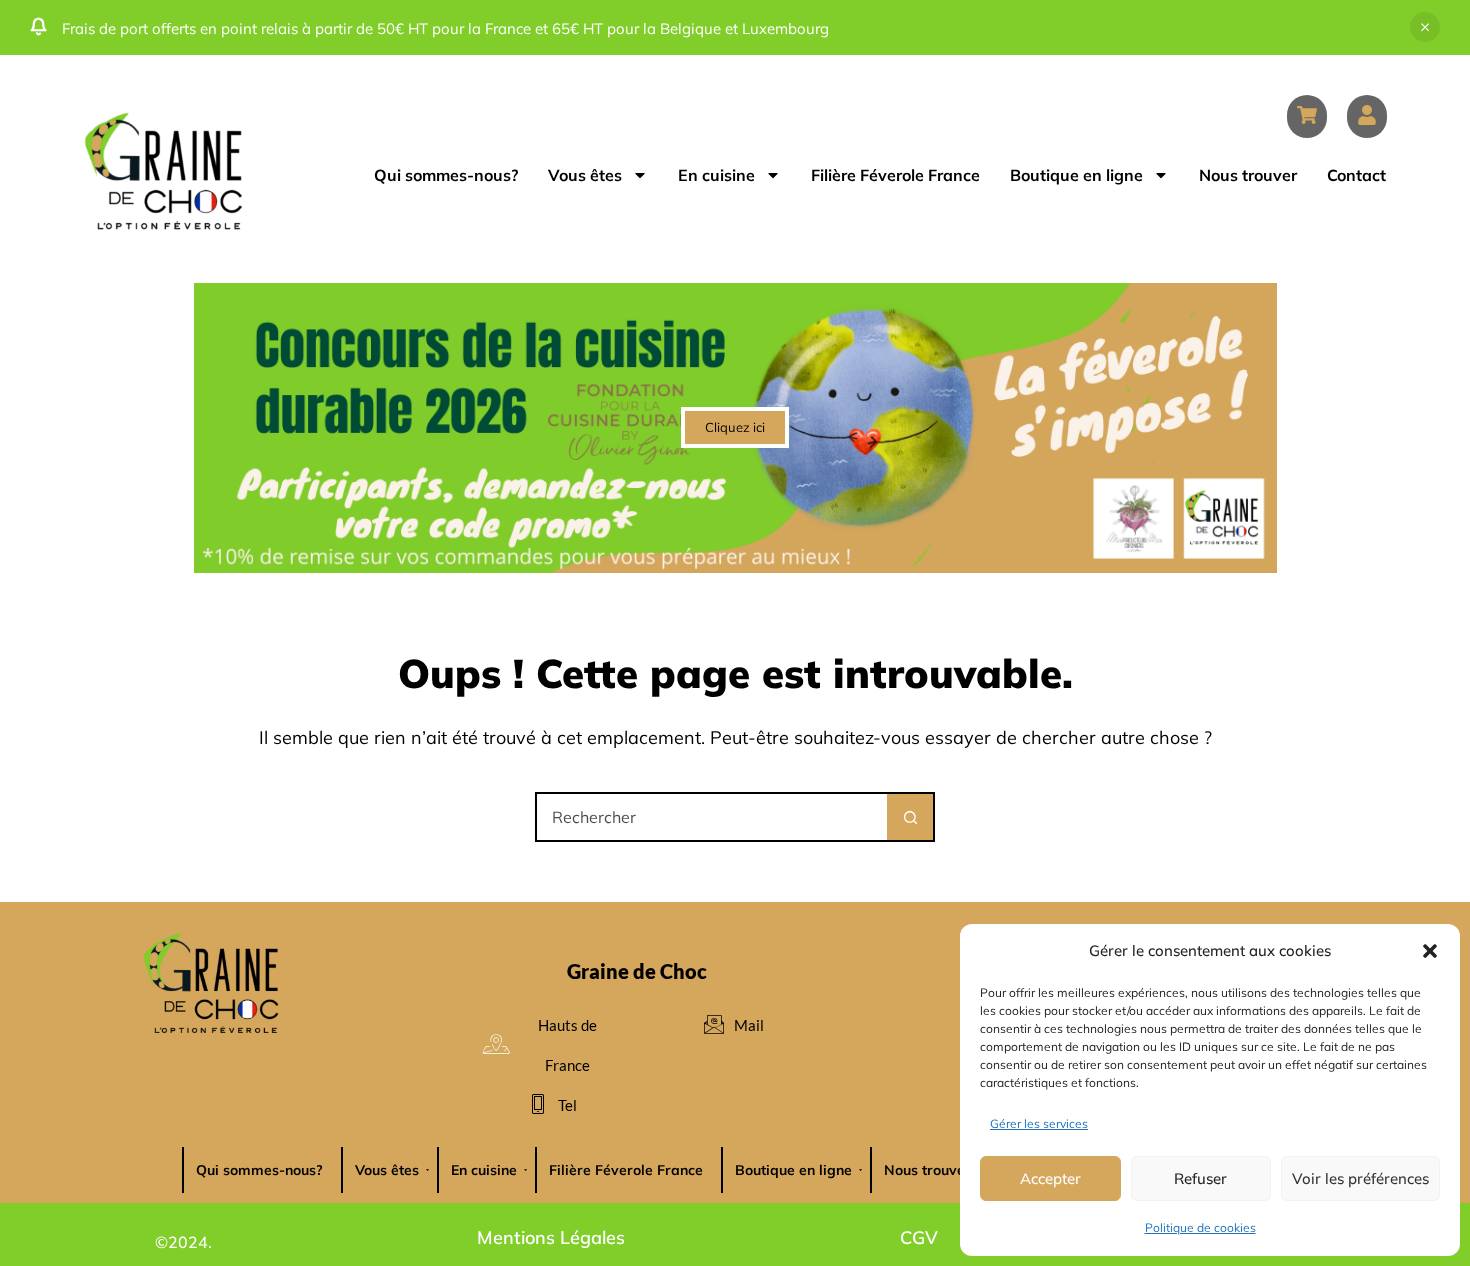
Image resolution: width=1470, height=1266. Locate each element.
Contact (1356, 175)
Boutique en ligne (1076, 175)
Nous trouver (1248, 175)
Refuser (1200, 1178)
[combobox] (712, 817)
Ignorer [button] (1425, 27)
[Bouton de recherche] (910, 817)
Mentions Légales (551, 1237)
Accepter (1050, 1178)
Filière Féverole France (895, 175)
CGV (919, 1237)
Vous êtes (585, 175)
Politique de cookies (1200, 1227)
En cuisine (716, 175)
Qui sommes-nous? (446, 175)
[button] (1430, 951)
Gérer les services (1039, 1123)
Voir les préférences (1360, 1178)
